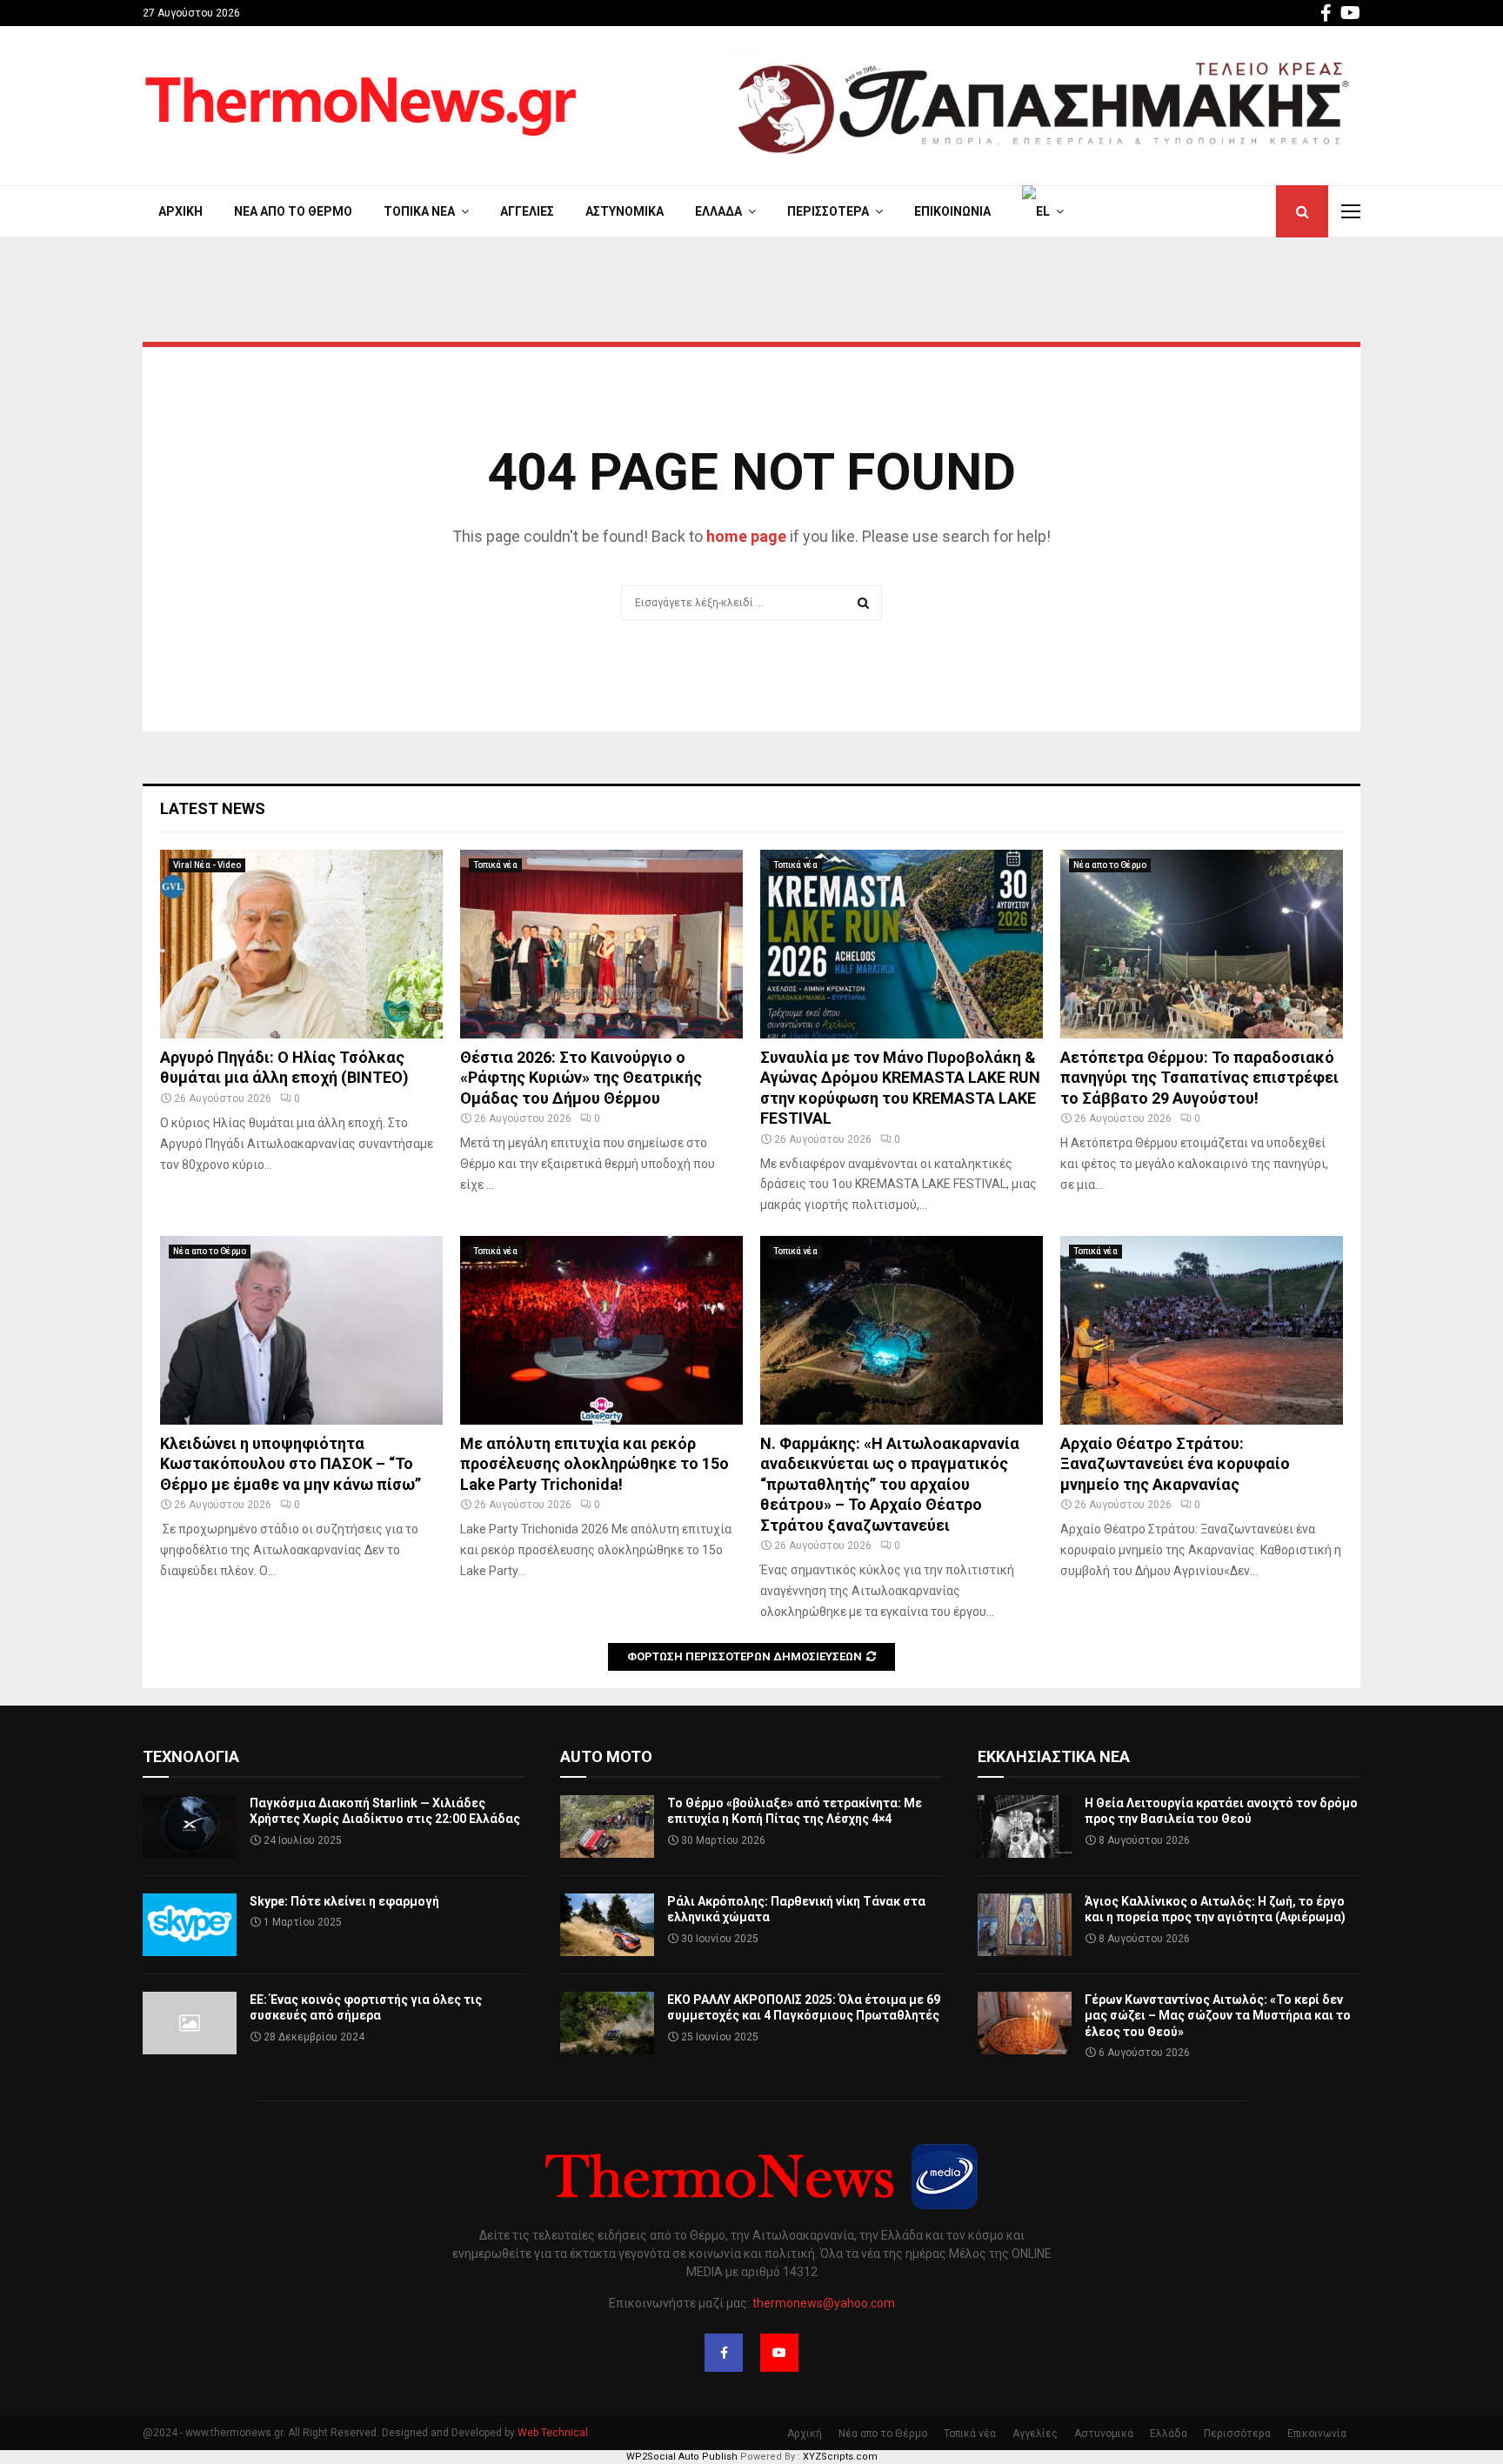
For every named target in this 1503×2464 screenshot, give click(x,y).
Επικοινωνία (952, 211)
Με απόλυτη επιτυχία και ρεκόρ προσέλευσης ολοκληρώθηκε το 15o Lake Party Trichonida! (595, 1464)
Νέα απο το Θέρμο (293, 211)
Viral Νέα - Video (207, 865)
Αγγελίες (527, 211)
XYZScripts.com (840, 2457)
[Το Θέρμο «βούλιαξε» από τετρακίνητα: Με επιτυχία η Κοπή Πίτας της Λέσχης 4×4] (607, 1826)
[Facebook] (724, 2353)
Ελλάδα (718, 211)
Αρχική (180, 211)
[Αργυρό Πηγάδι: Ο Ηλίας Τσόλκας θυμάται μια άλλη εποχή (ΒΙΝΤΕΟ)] (301, 944)
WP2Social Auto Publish (682, 2457)
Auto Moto (606, 1756)
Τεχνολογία (191, 1756)
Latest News (213, 808)
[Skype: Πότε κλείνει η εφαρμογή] (190, 1925)
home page (746, 536)
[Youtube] (779, 2353)
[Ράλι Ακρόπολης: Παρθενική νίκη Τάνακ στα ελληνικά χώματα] (607, 1925)
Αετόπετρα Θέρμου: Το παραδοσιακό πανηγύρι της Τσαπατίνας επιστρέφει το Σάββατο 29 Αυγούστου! (1199, 1078)
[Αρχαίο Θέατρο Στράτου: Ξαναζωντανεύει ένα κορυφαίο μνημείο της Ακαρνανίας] (1202, 1330)
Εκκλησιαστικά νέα (1054, 1756)
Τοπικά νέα (419, 211)
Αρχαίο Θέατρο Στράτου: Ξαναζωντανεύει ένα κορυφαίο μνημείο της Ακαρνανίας (1175, 1464)
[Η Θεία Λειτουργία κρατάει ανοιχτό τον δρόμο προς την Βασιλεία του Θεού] (1025, 1826)
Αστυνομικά (625, 211)
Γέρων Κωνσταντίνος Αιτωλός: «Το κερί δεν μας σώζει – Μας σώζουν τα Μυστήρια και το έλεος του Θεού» (1218, 2015)
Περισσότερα (828, 211)
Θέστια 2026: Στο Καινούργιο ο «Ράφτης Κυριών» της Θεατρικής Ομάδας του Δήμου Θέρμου (581, 1078)
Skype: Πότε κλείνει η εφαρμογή (344, 1901)
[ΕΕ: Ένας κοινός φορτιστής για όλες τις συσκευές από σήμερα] (190, 2023)
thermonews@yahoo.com (824, 2303)
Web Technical (553, 2433)
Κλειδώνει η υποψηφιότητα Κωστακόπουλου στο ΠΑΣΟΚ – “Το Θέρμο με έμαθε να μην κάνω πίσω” (291, 1464)
